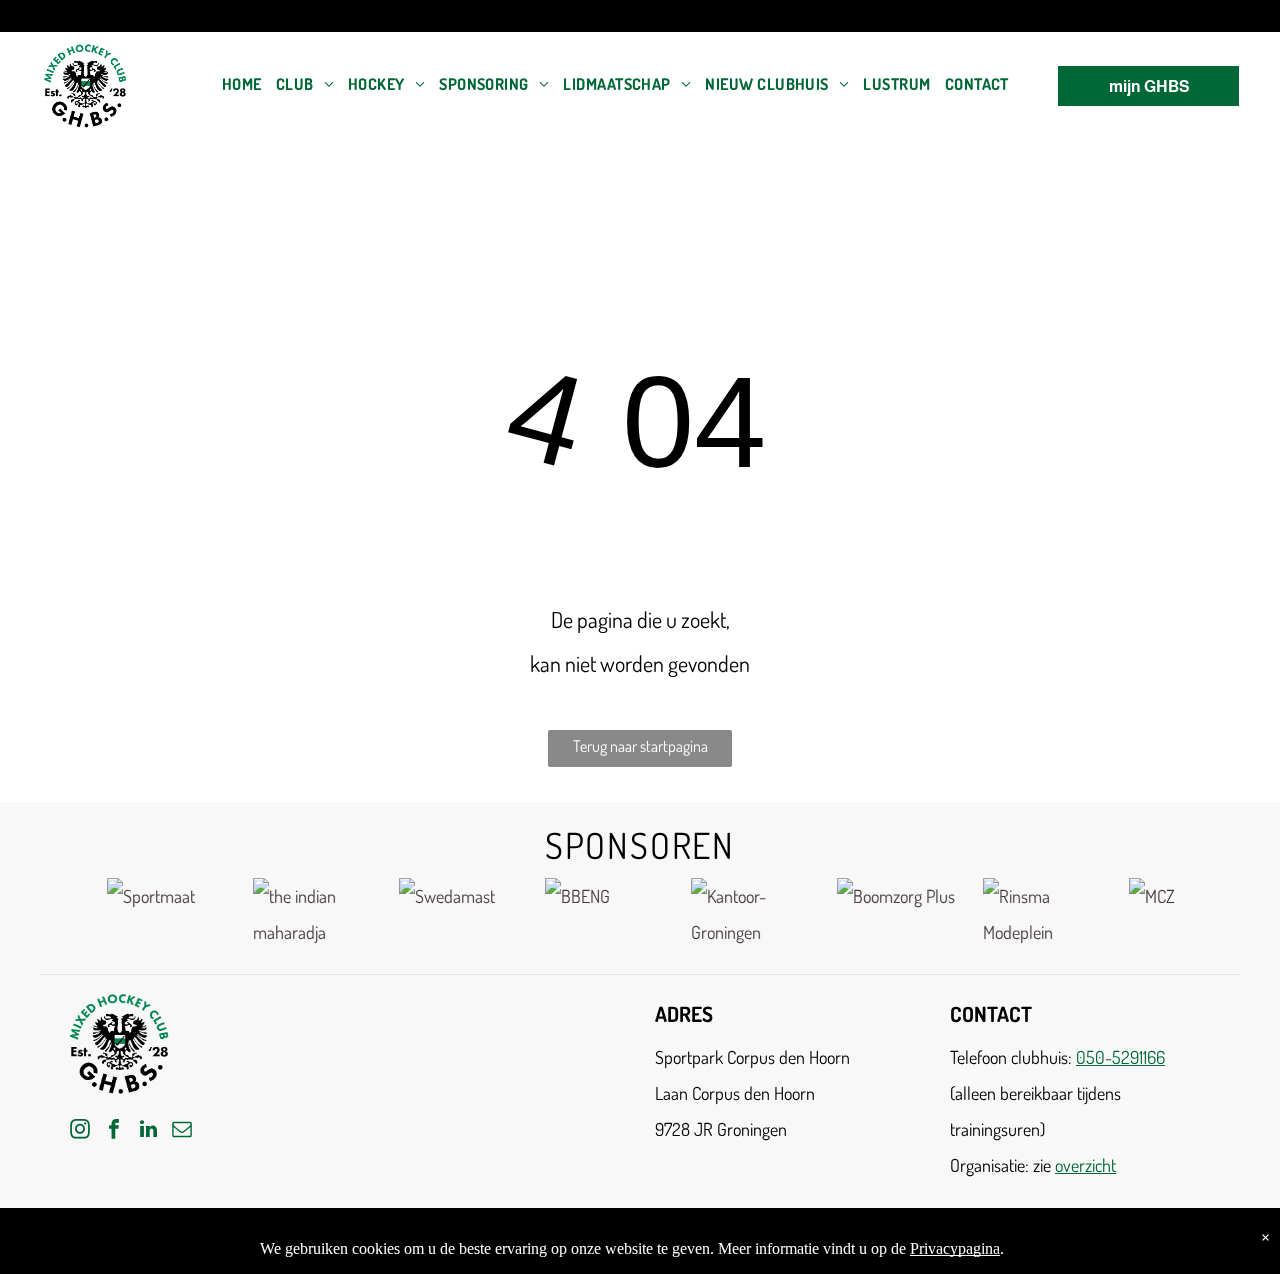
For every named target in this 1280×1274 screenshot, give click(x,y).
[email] (182, 1131)
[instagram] (80, 1131)
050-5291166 (1120, 1057)
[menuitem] (242, 84)
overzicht (1085, 1165)
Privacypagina (955, 1248)
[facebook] (114, 1131)
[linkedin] (148, 1131)
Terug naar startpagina (640, 746)
